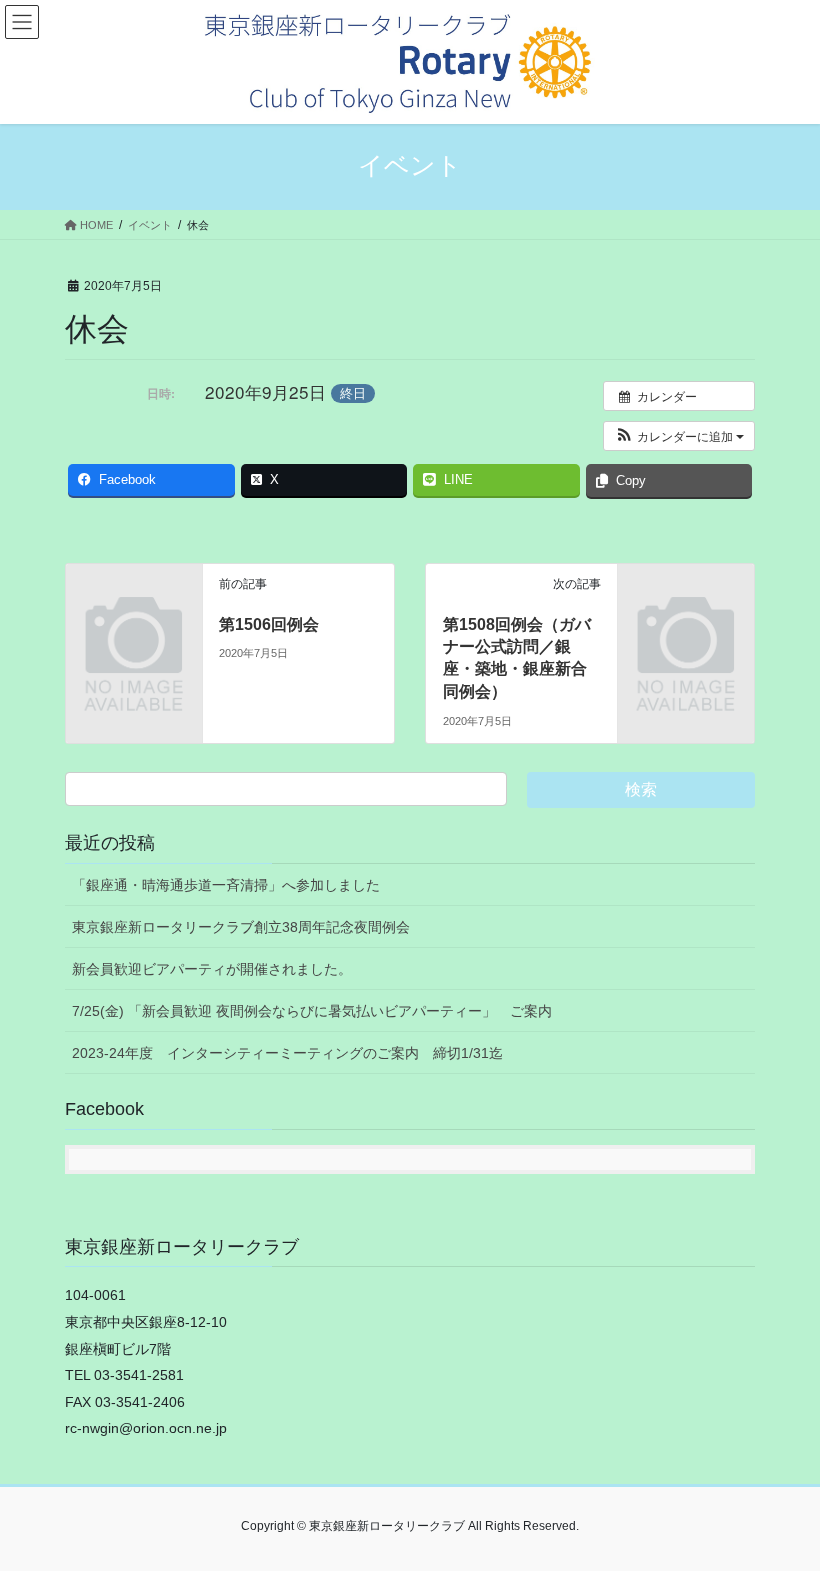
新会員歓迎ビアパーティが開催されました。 (212, 969)
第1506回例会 (269, 624)
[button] (679, 436)
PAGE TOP (782, 1506)
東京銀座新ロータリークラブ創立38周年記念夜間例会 (241, 927)
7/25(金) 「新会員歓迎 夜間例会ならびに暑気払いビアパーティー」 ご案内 (312, 1011)
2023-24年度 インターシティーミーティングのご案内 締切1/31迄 (287, 1053)
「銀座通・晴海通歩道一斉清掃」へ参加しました (226, 885)
